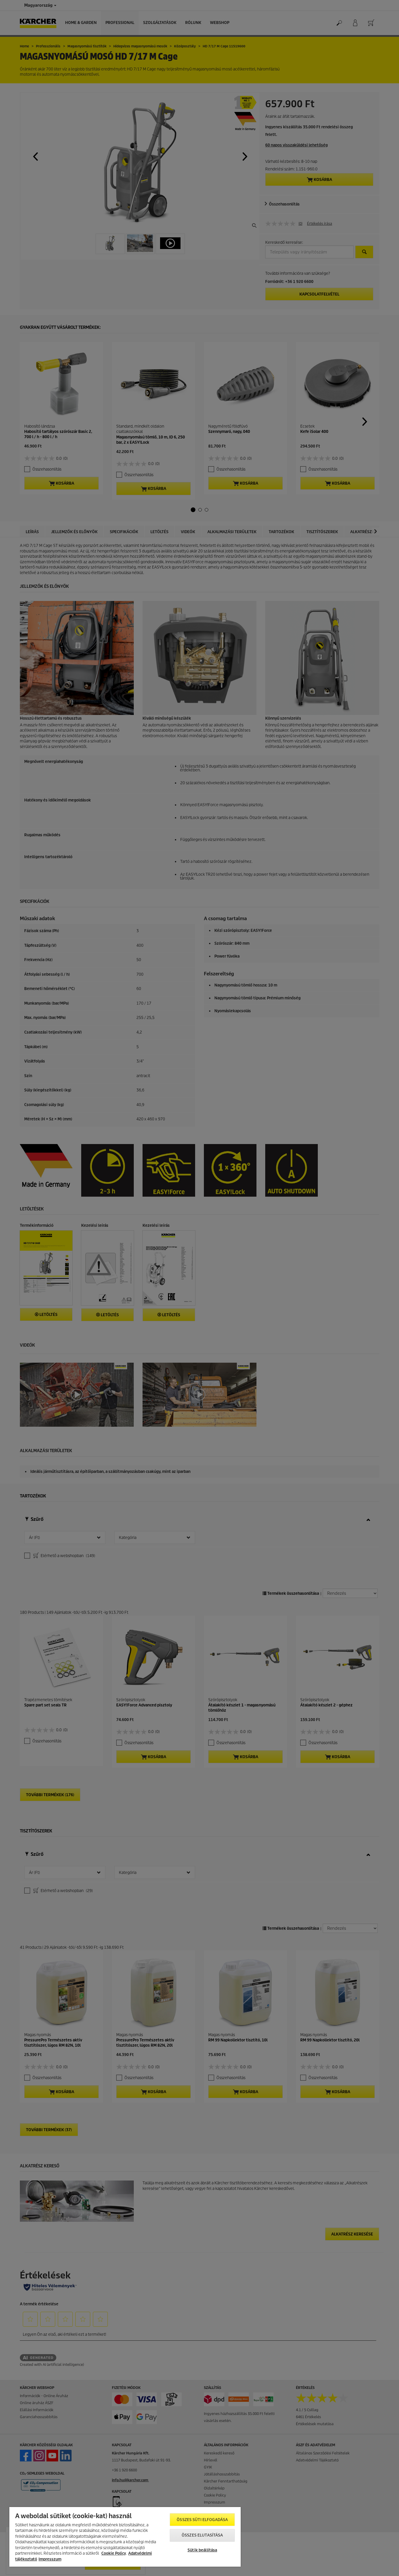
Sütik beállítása (202, 2550)
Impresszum (50, 2559)
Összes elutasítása (202, 2535)
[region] (125, 2537)
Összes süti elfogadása (202, 2520)
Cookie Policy (114, 2553)
